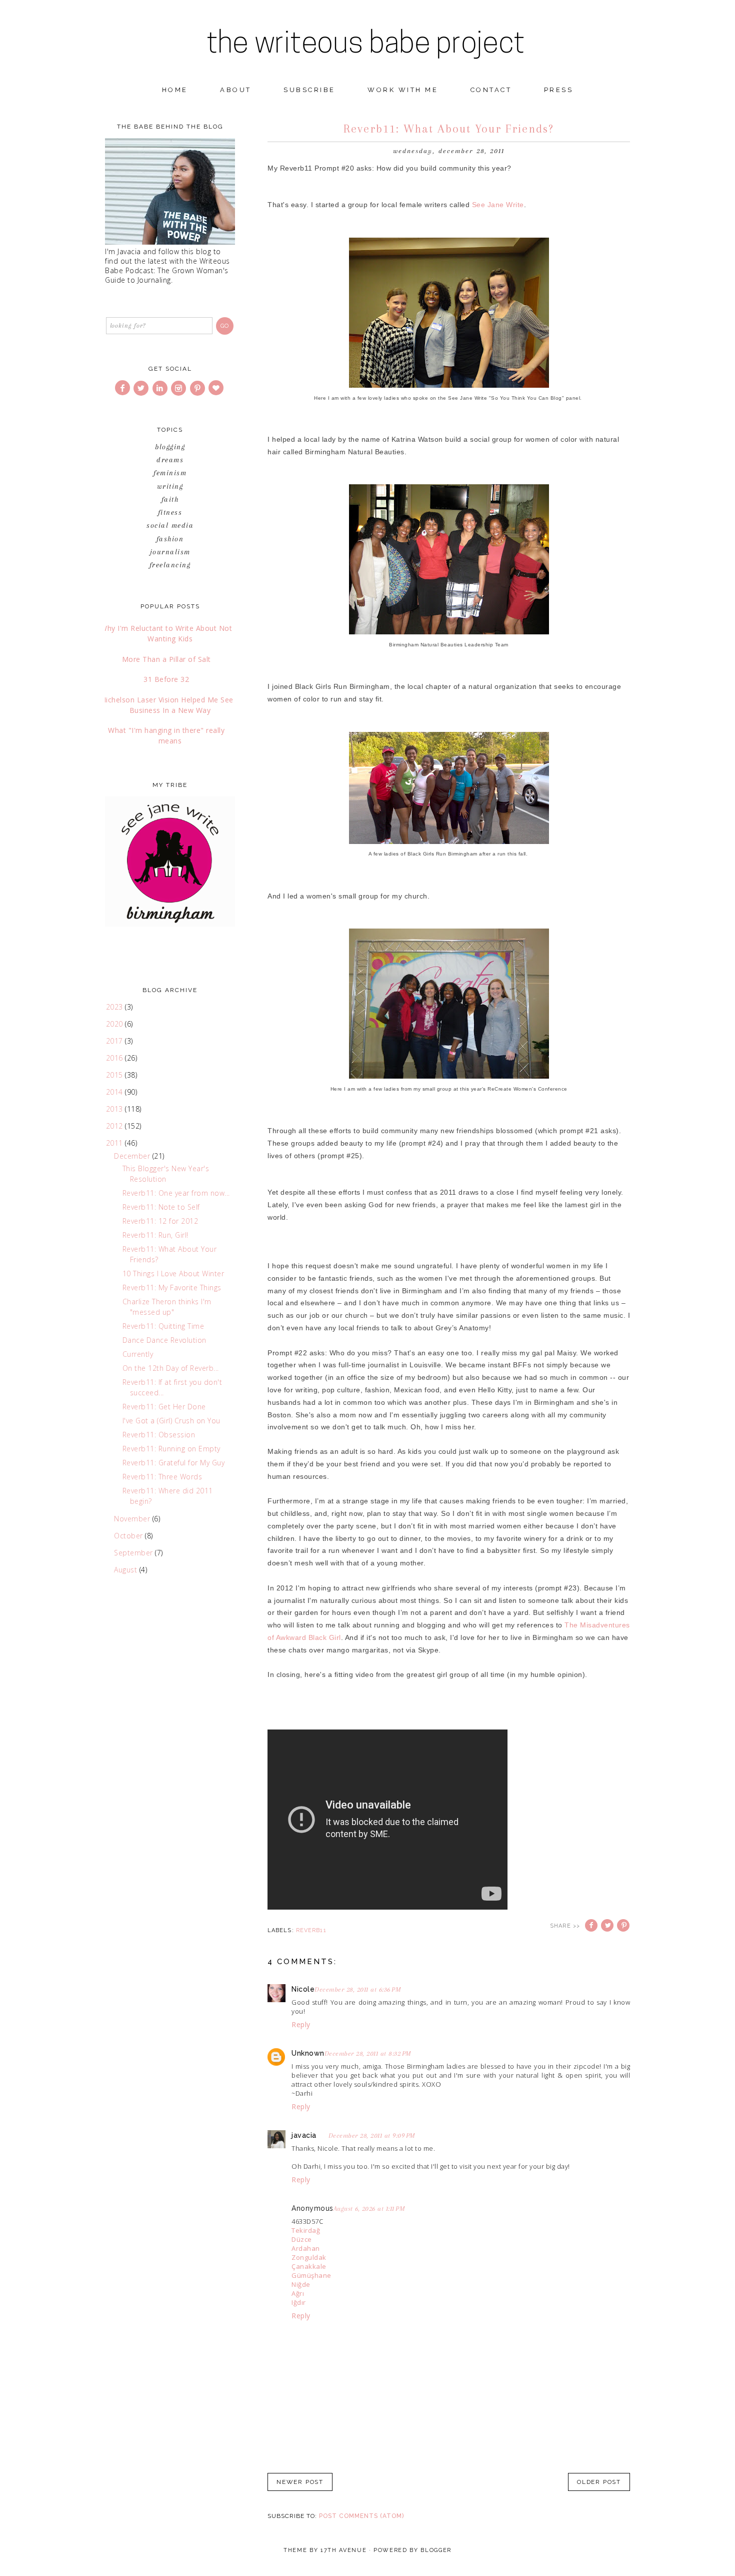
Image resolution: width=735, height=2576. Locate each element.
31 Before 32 (166, 679)
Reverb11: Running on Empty (171, 1449)
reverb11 (311, 1930)
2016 (116, 1058)
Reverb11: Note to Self (161, 1207)
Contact (491, 90)
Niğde (301, 2284)
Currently (138, 1354)
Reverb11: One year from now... (176, 1193)
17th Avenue (343, 2550)
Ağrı (298, 2293)
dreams (170, 460)
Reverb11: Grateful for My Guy (174, 1463)
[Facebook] (123, 388)
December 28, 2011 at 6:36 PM (358, 1989)
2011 (116, 1143)
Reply (301, 2024)
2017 (116, 1041)
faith (170, 499)
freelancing (170, 565)
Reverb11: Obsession (159, 1435)
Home (175, 90)
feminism (170, 473)
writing (170, 486)
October (129, 1536)
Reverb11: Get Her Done (164, 1407)
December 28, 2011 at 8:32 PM (368, 2053)
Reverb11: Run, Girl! (155, 1235)
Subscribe (309, 90)
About (236, 90)
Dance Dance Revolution (164, 1340)
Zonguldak (309, 2257)
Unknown (308, 2053)
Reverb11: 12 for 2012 (160, 1221)
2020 (116, 1024)
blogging (170, 447)
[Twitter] (142, 388)
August (127, 1570)
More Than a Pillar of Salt (166, 659)
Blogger (436, 2550)
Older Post (599, 2482)
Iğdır (299, 2302)
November (133, 1519)
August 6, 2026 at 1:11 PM (369, 2209)
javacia (304, 2135)
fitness (170, 512)
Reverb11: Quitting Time (163, 1326)
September (134, 1553)
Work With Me (403, 90)
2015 (116, 1075)
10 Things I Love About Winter (173, 1273)
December (133, 1156)
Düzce (302, 2239)
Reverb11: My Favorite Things (172, 1287)
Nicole (303, 1989)
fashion (170, 539)
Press (559, 90)
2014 (116, 1092)
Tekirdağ (306, 2230)
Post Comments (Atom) (361, 2516)
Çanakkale (309, 2266)
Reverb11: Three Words (162, 1477)
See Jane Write (498, 205)
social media (170, 525)
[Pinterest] (198, 388)
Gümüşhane (311, 2275)
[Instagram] (179, 388)
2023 (116, 1007)
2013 (116, 1109)
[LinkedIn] (161, 388)
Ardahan (306, 2248)
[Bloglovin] (217, 388)
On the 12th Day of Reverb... (171, 1368)
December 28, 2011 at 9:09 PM (372, 2135)
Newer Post (300, 2482)
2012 (116, 1126)
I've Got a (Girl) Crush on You (171, 1421)
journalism (170, 552)
